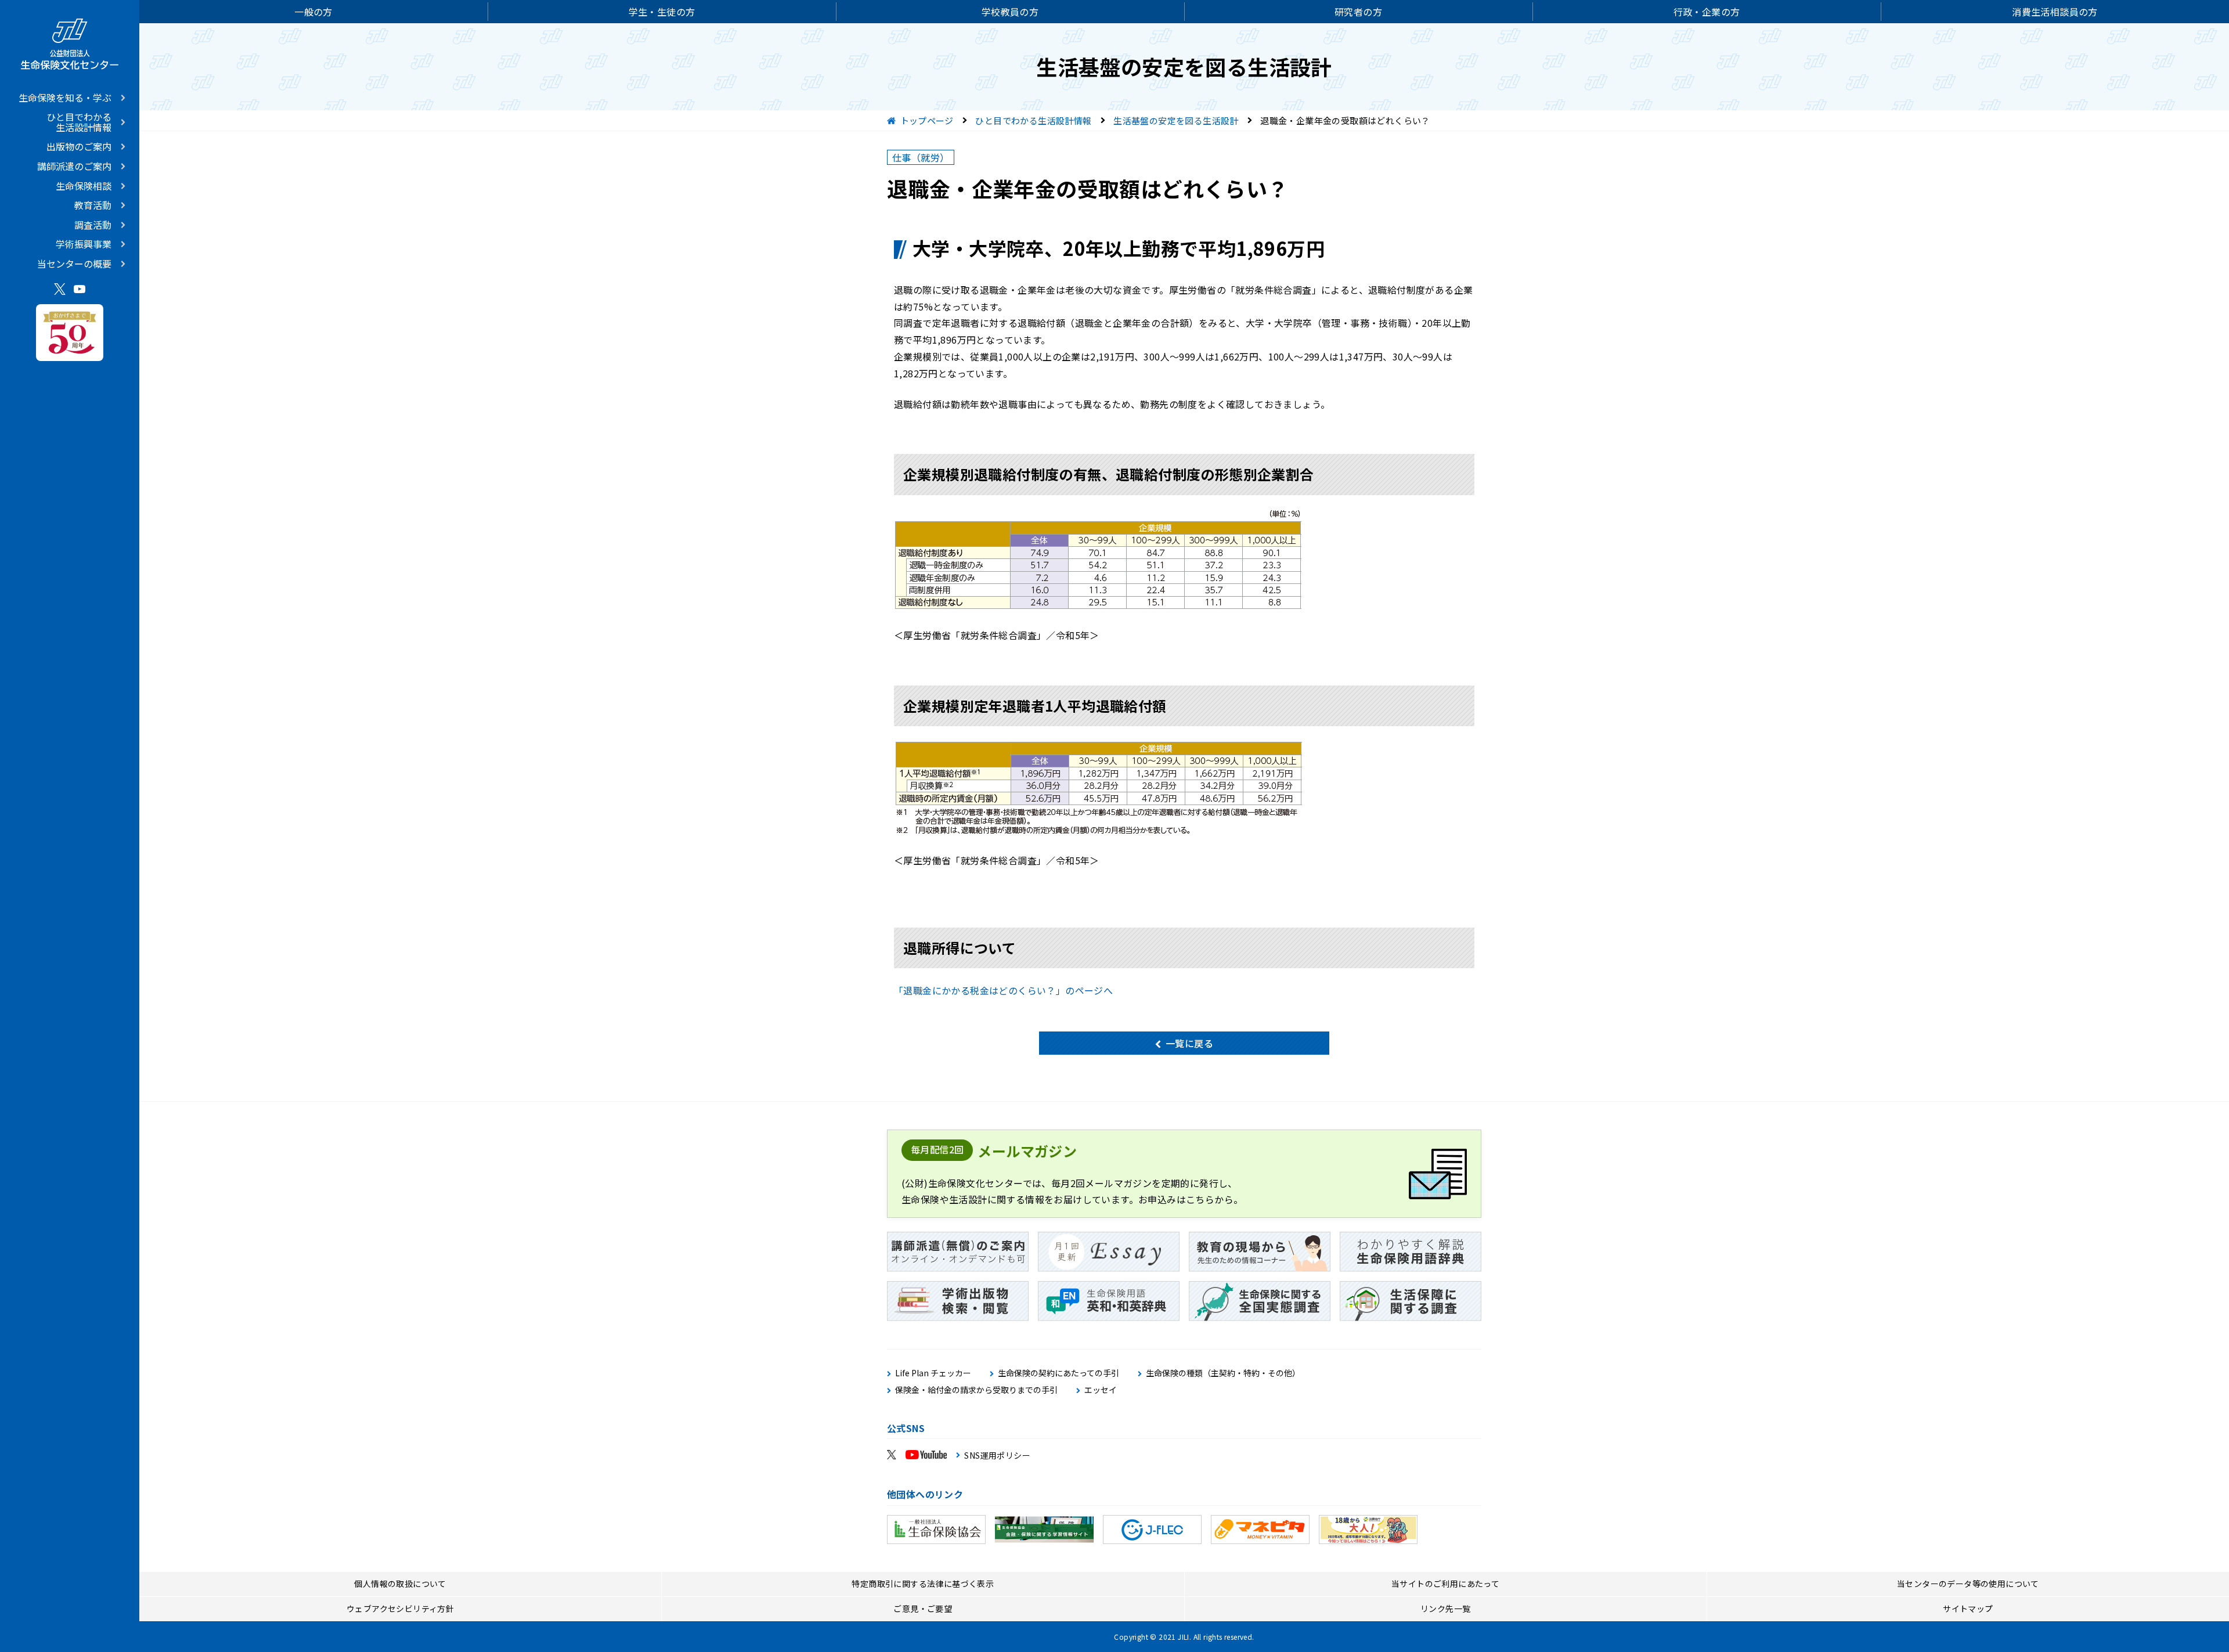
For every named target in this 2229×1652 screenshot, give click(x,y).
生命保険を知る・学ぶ (65, 98)
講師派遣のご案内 (74, 166)
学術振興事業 (84, 244)
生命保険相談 (84, 186)
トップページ (927, 120)
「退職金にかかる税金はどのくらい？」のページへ (1003, 990)
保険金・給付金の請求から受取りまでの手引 (976, 1390)
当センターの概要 (74, 264)
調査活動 (93, 225)
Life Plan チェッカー (933, 1373)
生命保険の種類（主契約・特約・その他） (1223, 1373)
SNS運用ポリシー (997, 1455)
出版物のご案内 (79, 146)
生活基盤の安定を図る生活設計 (1176, 120)
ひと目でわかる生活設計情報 (79, 122)
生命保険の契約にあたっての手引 (1058, 1373)
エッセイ (1101, 1390)
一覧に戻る (1189, 1043)
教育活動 (93, 205)
